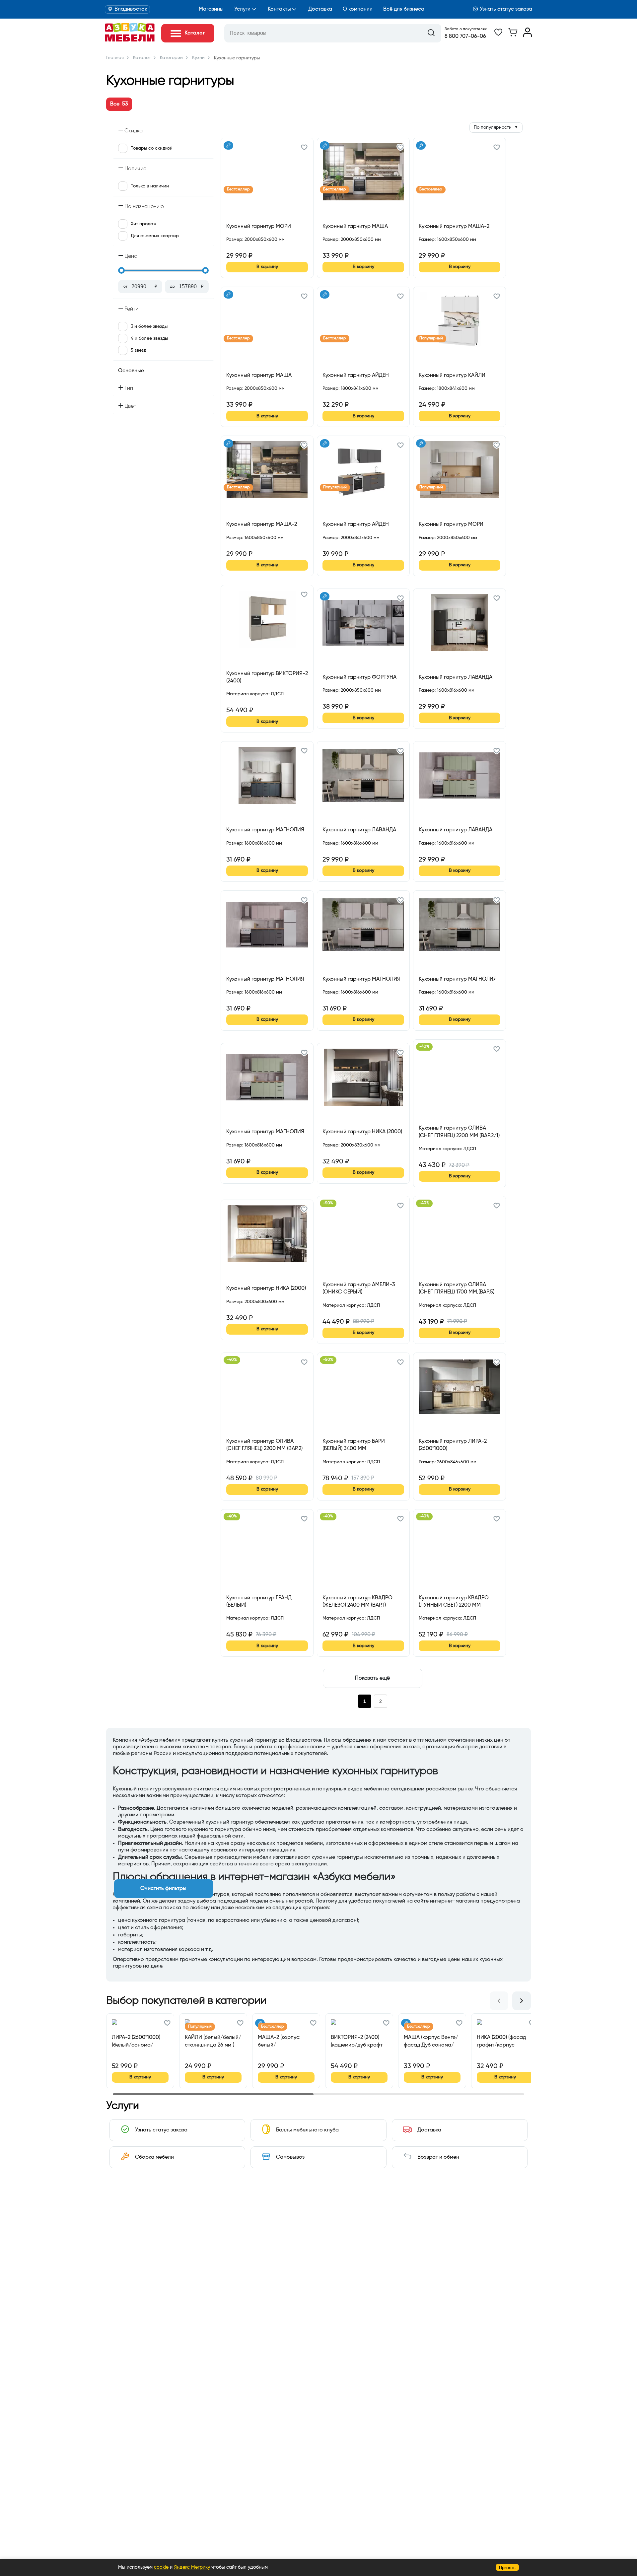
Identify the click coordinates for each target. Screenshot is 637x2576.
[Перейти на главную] (130, 40)
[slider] (121, 270)
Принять (507, 2568)
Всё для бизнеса (404, 9)
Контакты (279, 9)
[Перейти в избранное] (498, 35)
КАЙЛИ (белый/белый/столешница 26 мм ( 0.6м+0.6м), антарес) (213, 2041)
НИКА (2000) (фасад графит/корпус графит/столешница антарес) (503, 2041)
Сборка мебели (154, 2157)
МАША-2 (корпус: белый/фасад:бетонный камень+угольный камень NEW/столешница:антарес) (285, 2041)
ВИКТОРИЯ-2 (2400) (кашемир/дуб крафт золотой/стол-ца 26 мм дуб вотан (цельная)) (357, 2041)
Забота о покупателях (466, 29)
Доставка (320, 9)
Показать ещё (372, 1678)
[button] (304, 148)
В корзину (267, 267)
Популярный (431, 338)
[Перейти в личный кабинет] (528, 35)
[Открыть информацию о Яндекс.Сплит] (250, 247)
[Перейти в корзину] (513, 35)
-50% (328, 1203)
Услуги (242, 9)
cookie (161, 2567)
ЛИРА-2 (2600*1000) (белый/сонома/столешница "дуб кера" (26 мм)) (136, 2041)
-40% (424, 1047)
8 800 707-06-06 (465, 36)
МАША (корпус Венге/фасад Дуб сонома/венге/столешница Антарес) (431, 2041)
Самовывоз (290, 2157)
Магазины (211, 9)
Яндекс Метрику (192, 2567)
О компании (358, 9)
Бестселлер (238, 189)
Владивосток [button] (131, 9)
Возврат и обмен (438, 2157)
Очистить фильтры (163, 1889)
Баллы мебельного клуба (307, 2130)
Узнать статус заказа (506, 9)
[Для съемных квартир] (228, 145)
